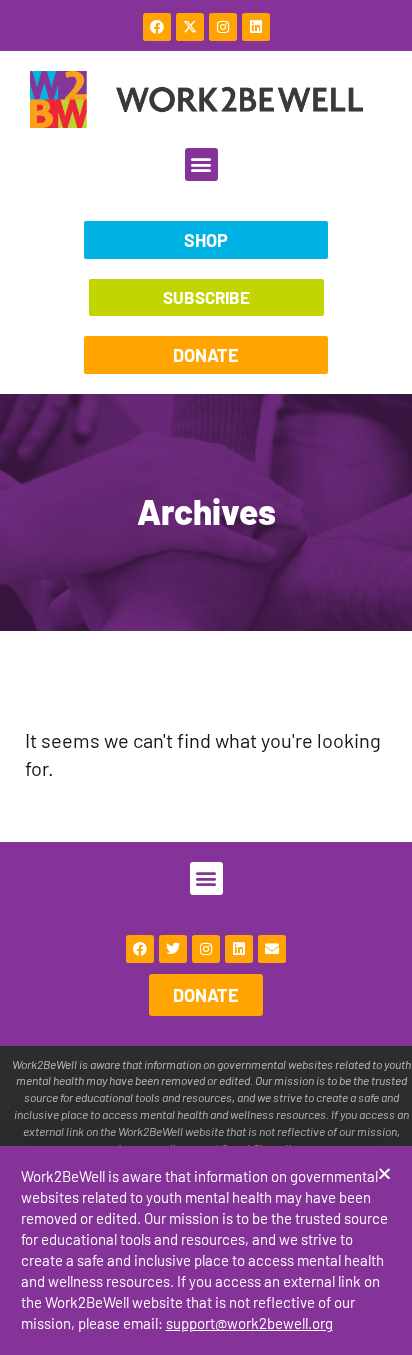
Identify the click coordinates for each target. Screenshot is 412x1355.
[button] (384, 1173)
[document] (206, 677)
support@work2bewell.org (249, 1323)
